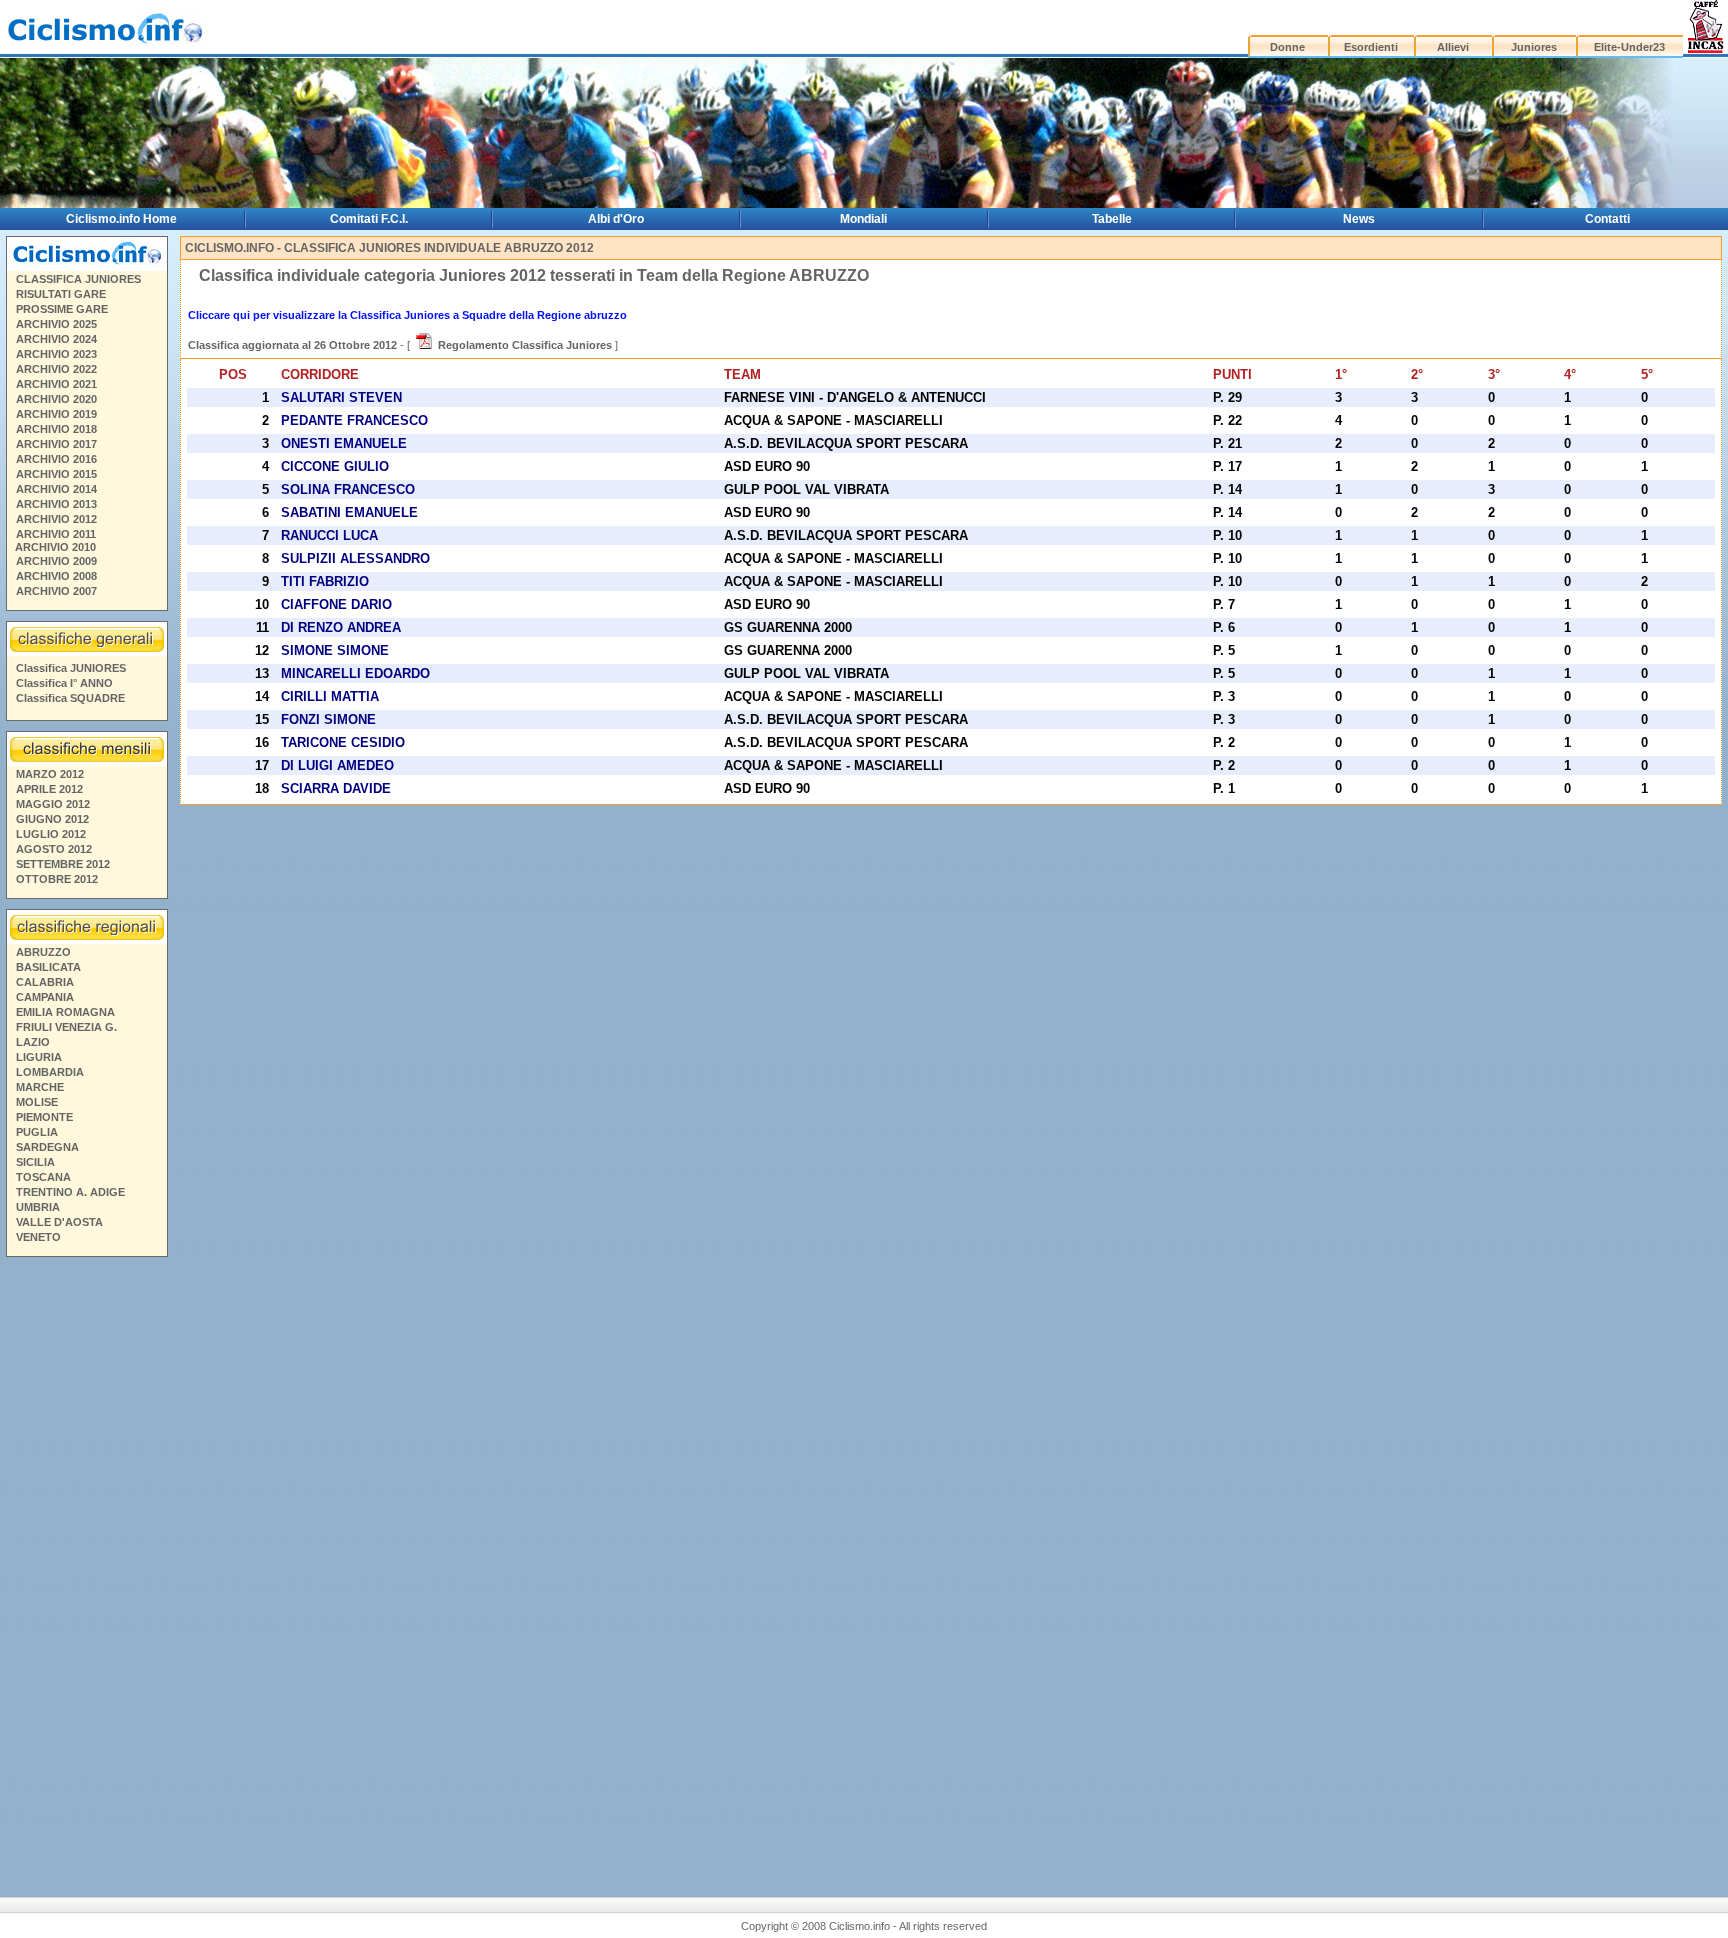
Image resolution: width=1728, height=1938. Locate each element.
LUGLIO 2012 (51, 834)
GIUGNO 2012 (52, 819)
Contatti (1607, 219)
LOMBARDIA (50, 1072)
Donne (1287, 47)
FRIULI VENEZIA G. (66, 1027)
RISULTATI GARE (61, 294)
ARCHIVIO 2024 (56, 339)
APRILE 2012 (49, 789)
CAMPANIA (45, 997)
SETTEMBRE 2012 (63, 864)
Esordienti (1371, 47)
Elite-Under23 (1629, 47)
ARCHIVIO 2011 (56, 534)
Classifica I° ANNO (64, 683)
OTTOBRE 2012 (57, 879)
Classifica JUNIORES (71, 668)
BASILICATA (48, 967)
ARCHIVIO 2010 (55, 547)
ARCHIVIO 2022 (56, 369)
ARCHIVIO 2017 (56, 444)
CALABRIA (45, 982)
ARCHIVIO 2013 (56, 504)
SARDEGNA (47, 1147)
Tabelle (1112, 219)
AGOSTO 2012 (54, 849)
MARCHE (40, 1087)
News (1359, 219)
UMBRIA (38, 1207)
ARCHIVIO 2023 (56, 354)
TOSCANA (43, 1177)
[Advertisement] (86, 1569)
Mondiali (863, 219)
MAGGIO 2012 (53, 804)
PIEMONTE (44, 1117)
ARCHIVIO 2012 (56, 519)
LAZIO (33, 1042)
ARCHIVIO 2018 (56, 429)
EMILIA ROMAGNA (65, 1012)
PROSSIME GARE (62, 309)
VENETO (38, 1237)
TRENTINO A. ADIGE (70, 1192)
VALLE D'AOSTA (59, 1222)
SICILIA (35, 1162)
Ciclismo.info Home (121, 219)
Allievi (1453, 47)
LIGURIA (39, 1057)
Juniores (1534, 47)
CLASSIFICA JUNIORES (78, 279)
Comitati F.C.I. (369, 219)
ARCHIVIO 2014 (56, 489)
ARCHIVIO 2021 (56, 384)
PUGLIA (37, 1132)
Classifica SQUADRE (70, 698)
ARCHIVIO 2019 (56, 414)
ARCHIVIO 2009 (56, 561)
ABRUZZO (43, 952)
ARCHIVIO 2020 (56, 399)
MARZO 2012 (50, 774)
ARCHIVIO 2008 (56, 576)
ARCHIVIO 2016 (56, 459)
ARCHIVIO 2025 (56, 324)
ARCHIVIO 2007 (56, 591)
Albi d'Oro (616, 219)
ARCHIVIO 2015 (56, 474)
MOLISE (37, 1102)
